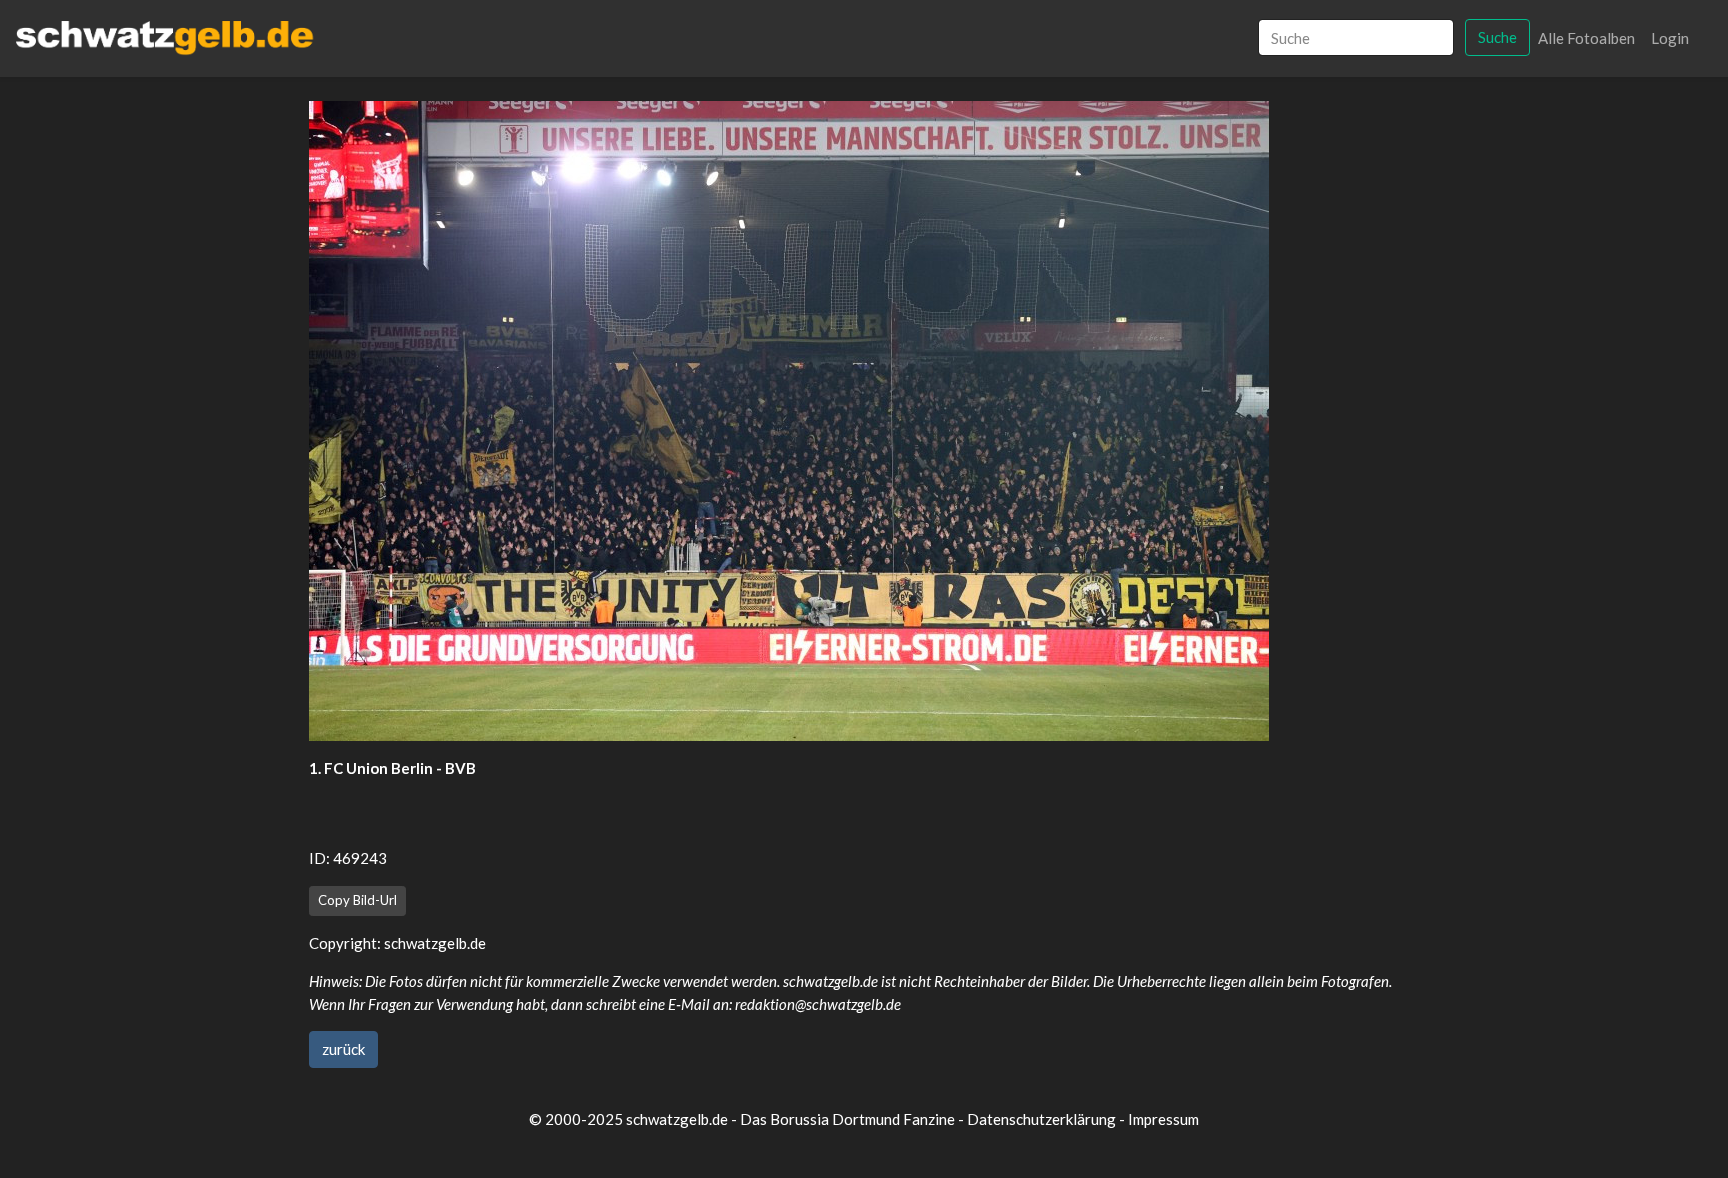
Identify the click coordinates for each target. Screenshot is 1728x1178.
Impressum (1163, 1119)
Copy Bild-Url (357, 900)
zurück (343, 1049)
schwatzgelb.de (435, 943)
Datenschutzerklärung (1041, 1119)
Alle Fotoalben (1586, 38)
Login (1670, 38)
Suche (1497, 37)
